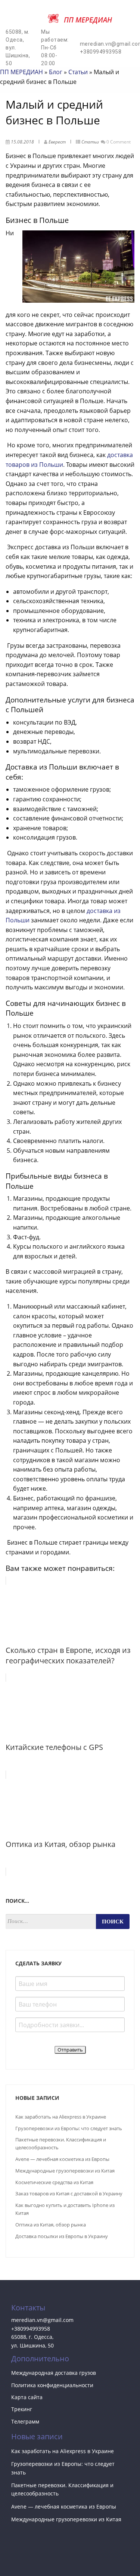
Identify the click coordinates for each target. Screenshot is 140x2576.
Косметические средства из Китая (54, 2182)
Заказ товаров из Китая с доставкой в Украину (69, 2193)
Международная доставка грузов (54, 2373)
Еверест (57, 142)
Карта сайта (27, 2397)
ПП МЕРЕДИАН (21, 72)
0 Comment (119, 142)
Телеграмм (25, 2421)
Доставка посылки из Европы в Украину (62, 2236)
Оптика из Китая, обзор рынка (51, 2225)
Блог (56, 72)
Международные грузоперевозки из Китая (65, 2171)
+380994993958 (31, 2329)
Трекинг (22, 2409)
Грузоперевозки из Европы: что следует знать (69, 2128)
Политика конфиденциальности (52, 2385)
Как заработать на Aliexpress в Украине (61, 2117)
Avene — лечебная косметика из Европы (62, 2159)
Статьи (78, 72)
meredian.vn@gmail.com (42, 2320)
